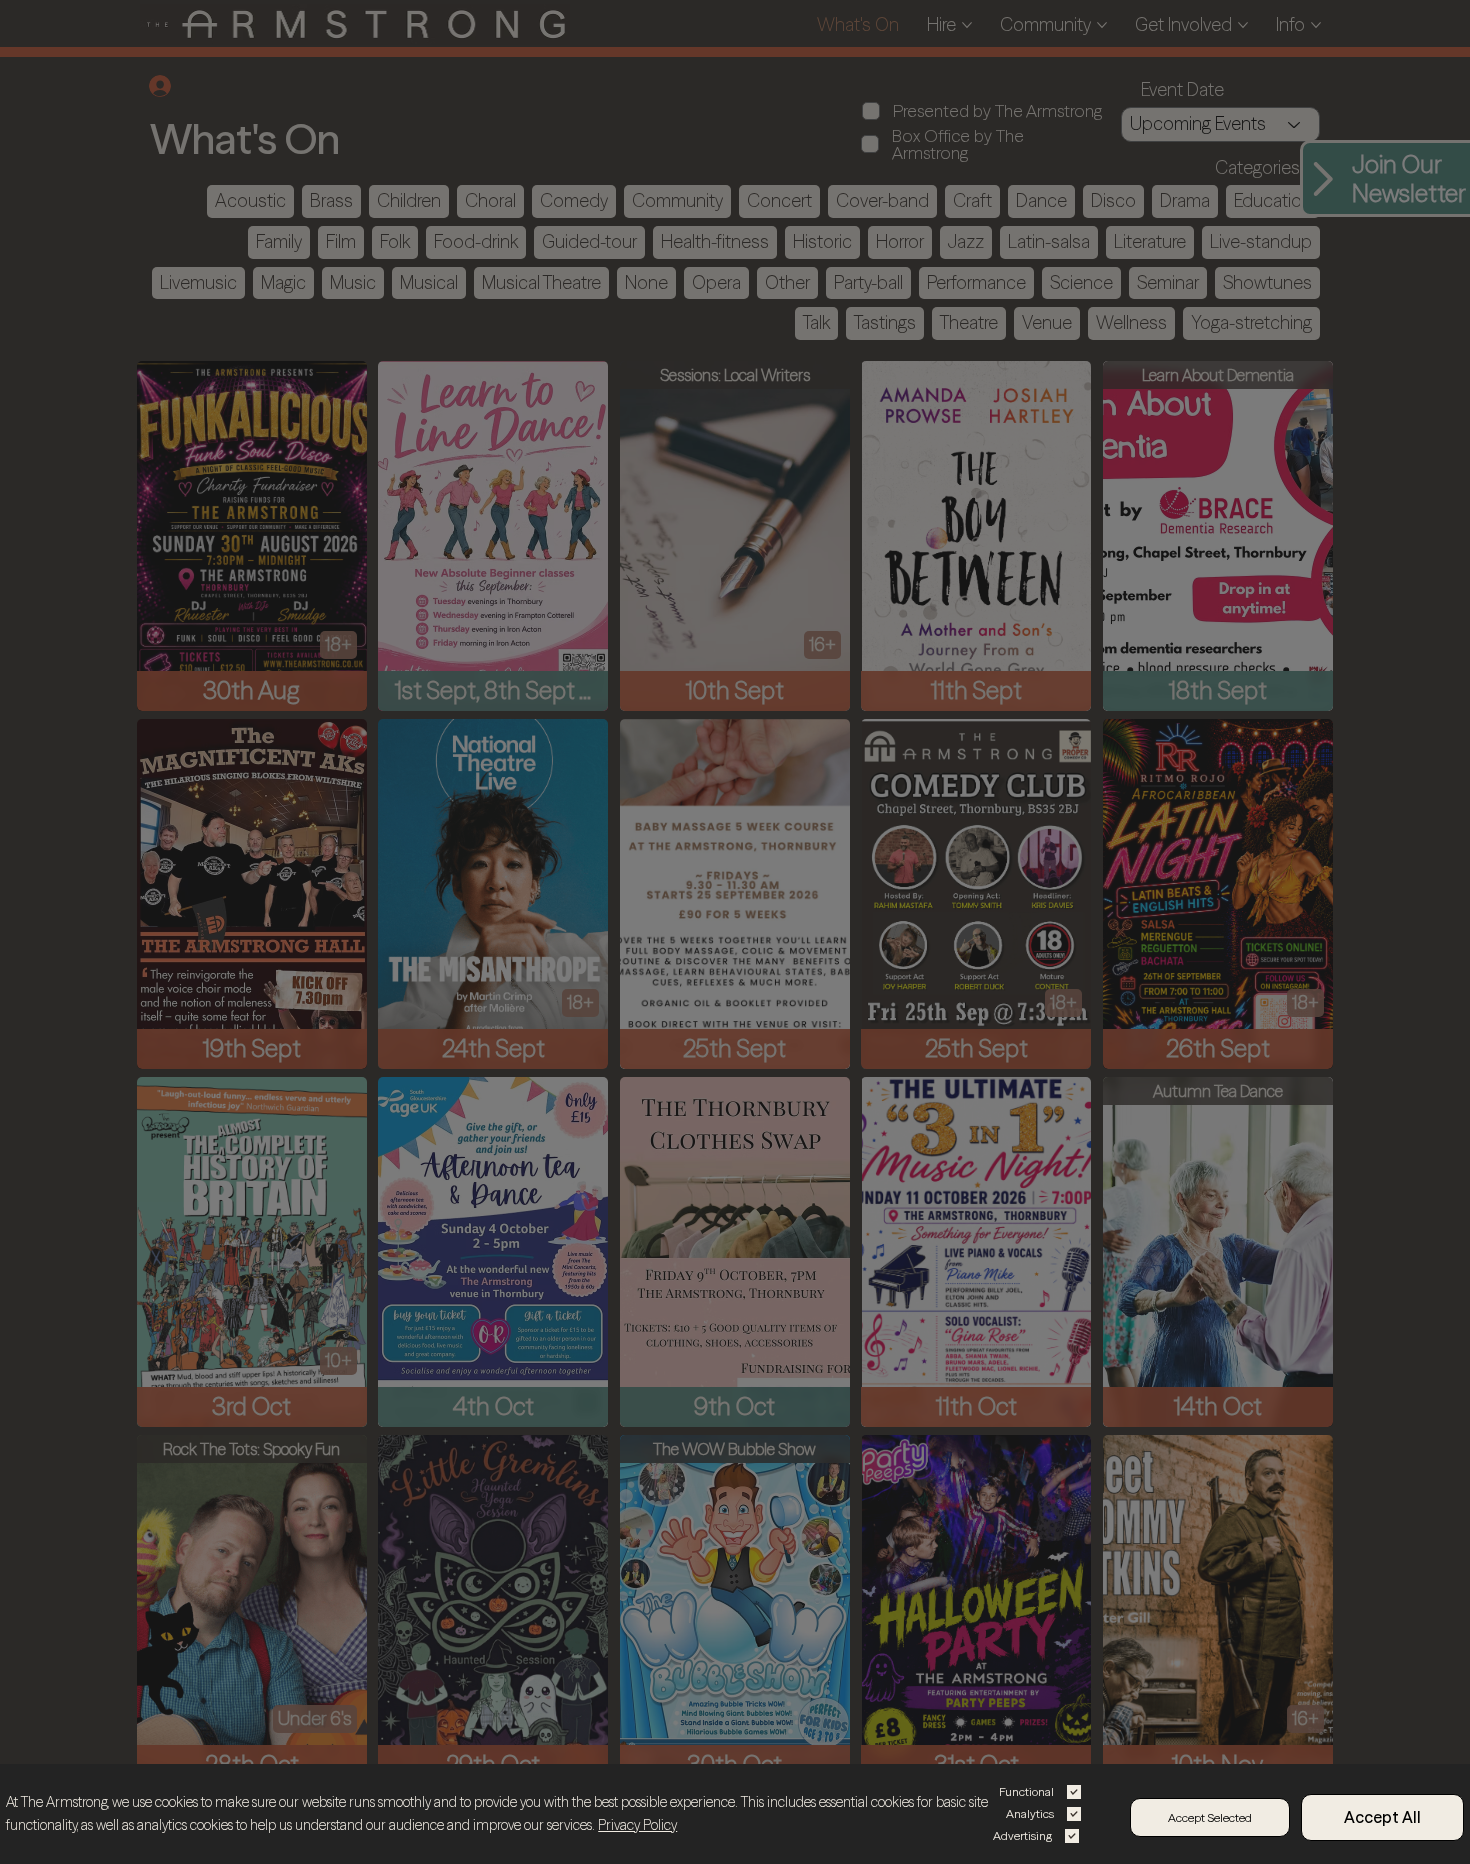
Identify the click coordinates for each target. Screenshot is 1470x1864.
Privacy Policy (637, 1825)
